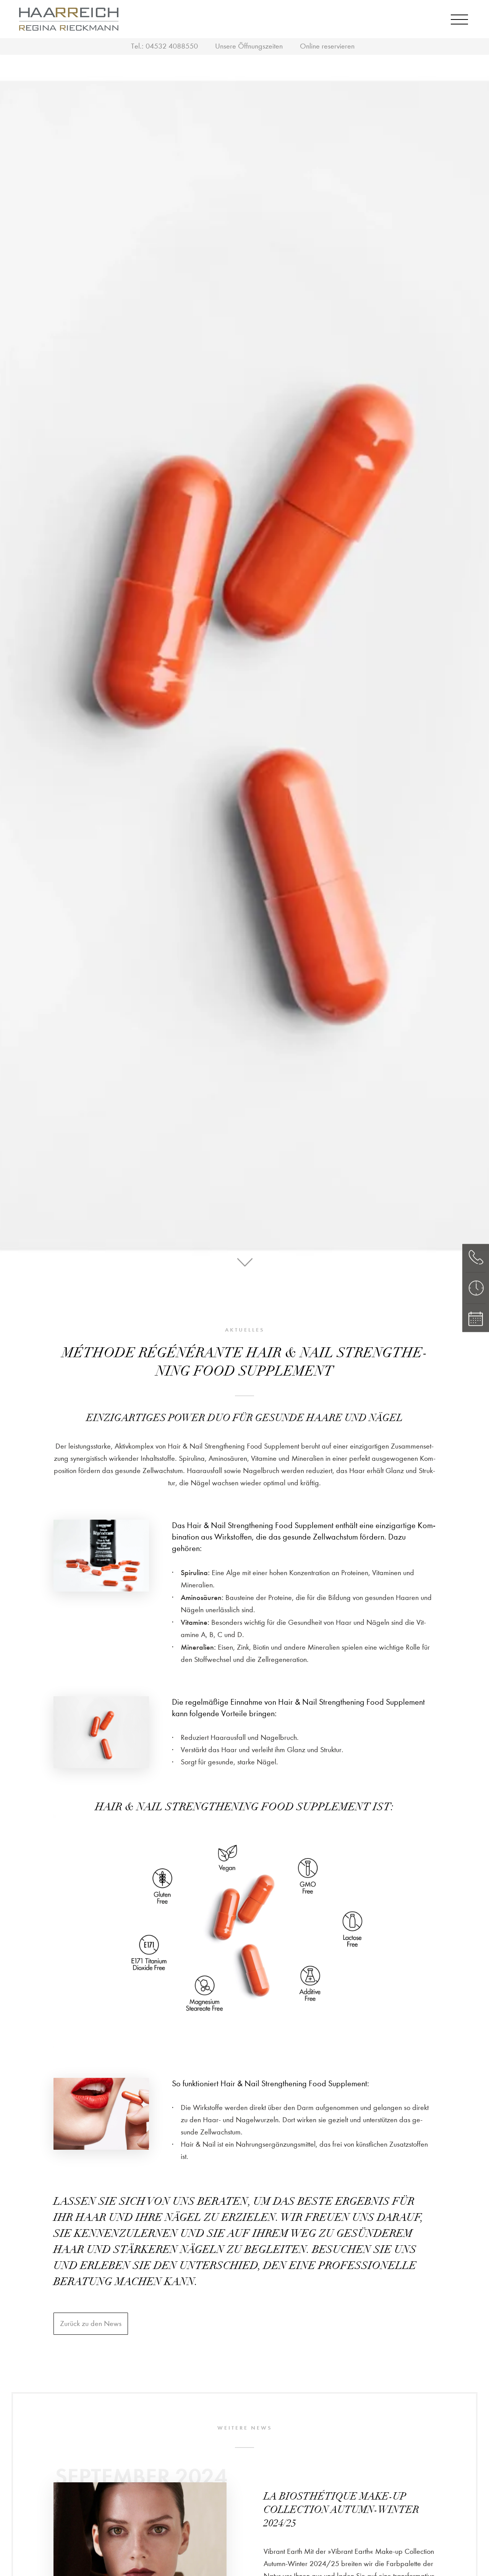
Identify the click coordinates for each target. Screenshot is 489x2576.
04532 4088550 (172, 46)
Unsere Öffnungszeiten (249, 46)
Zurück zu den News (91, 2323)
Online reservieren (327, 46)
